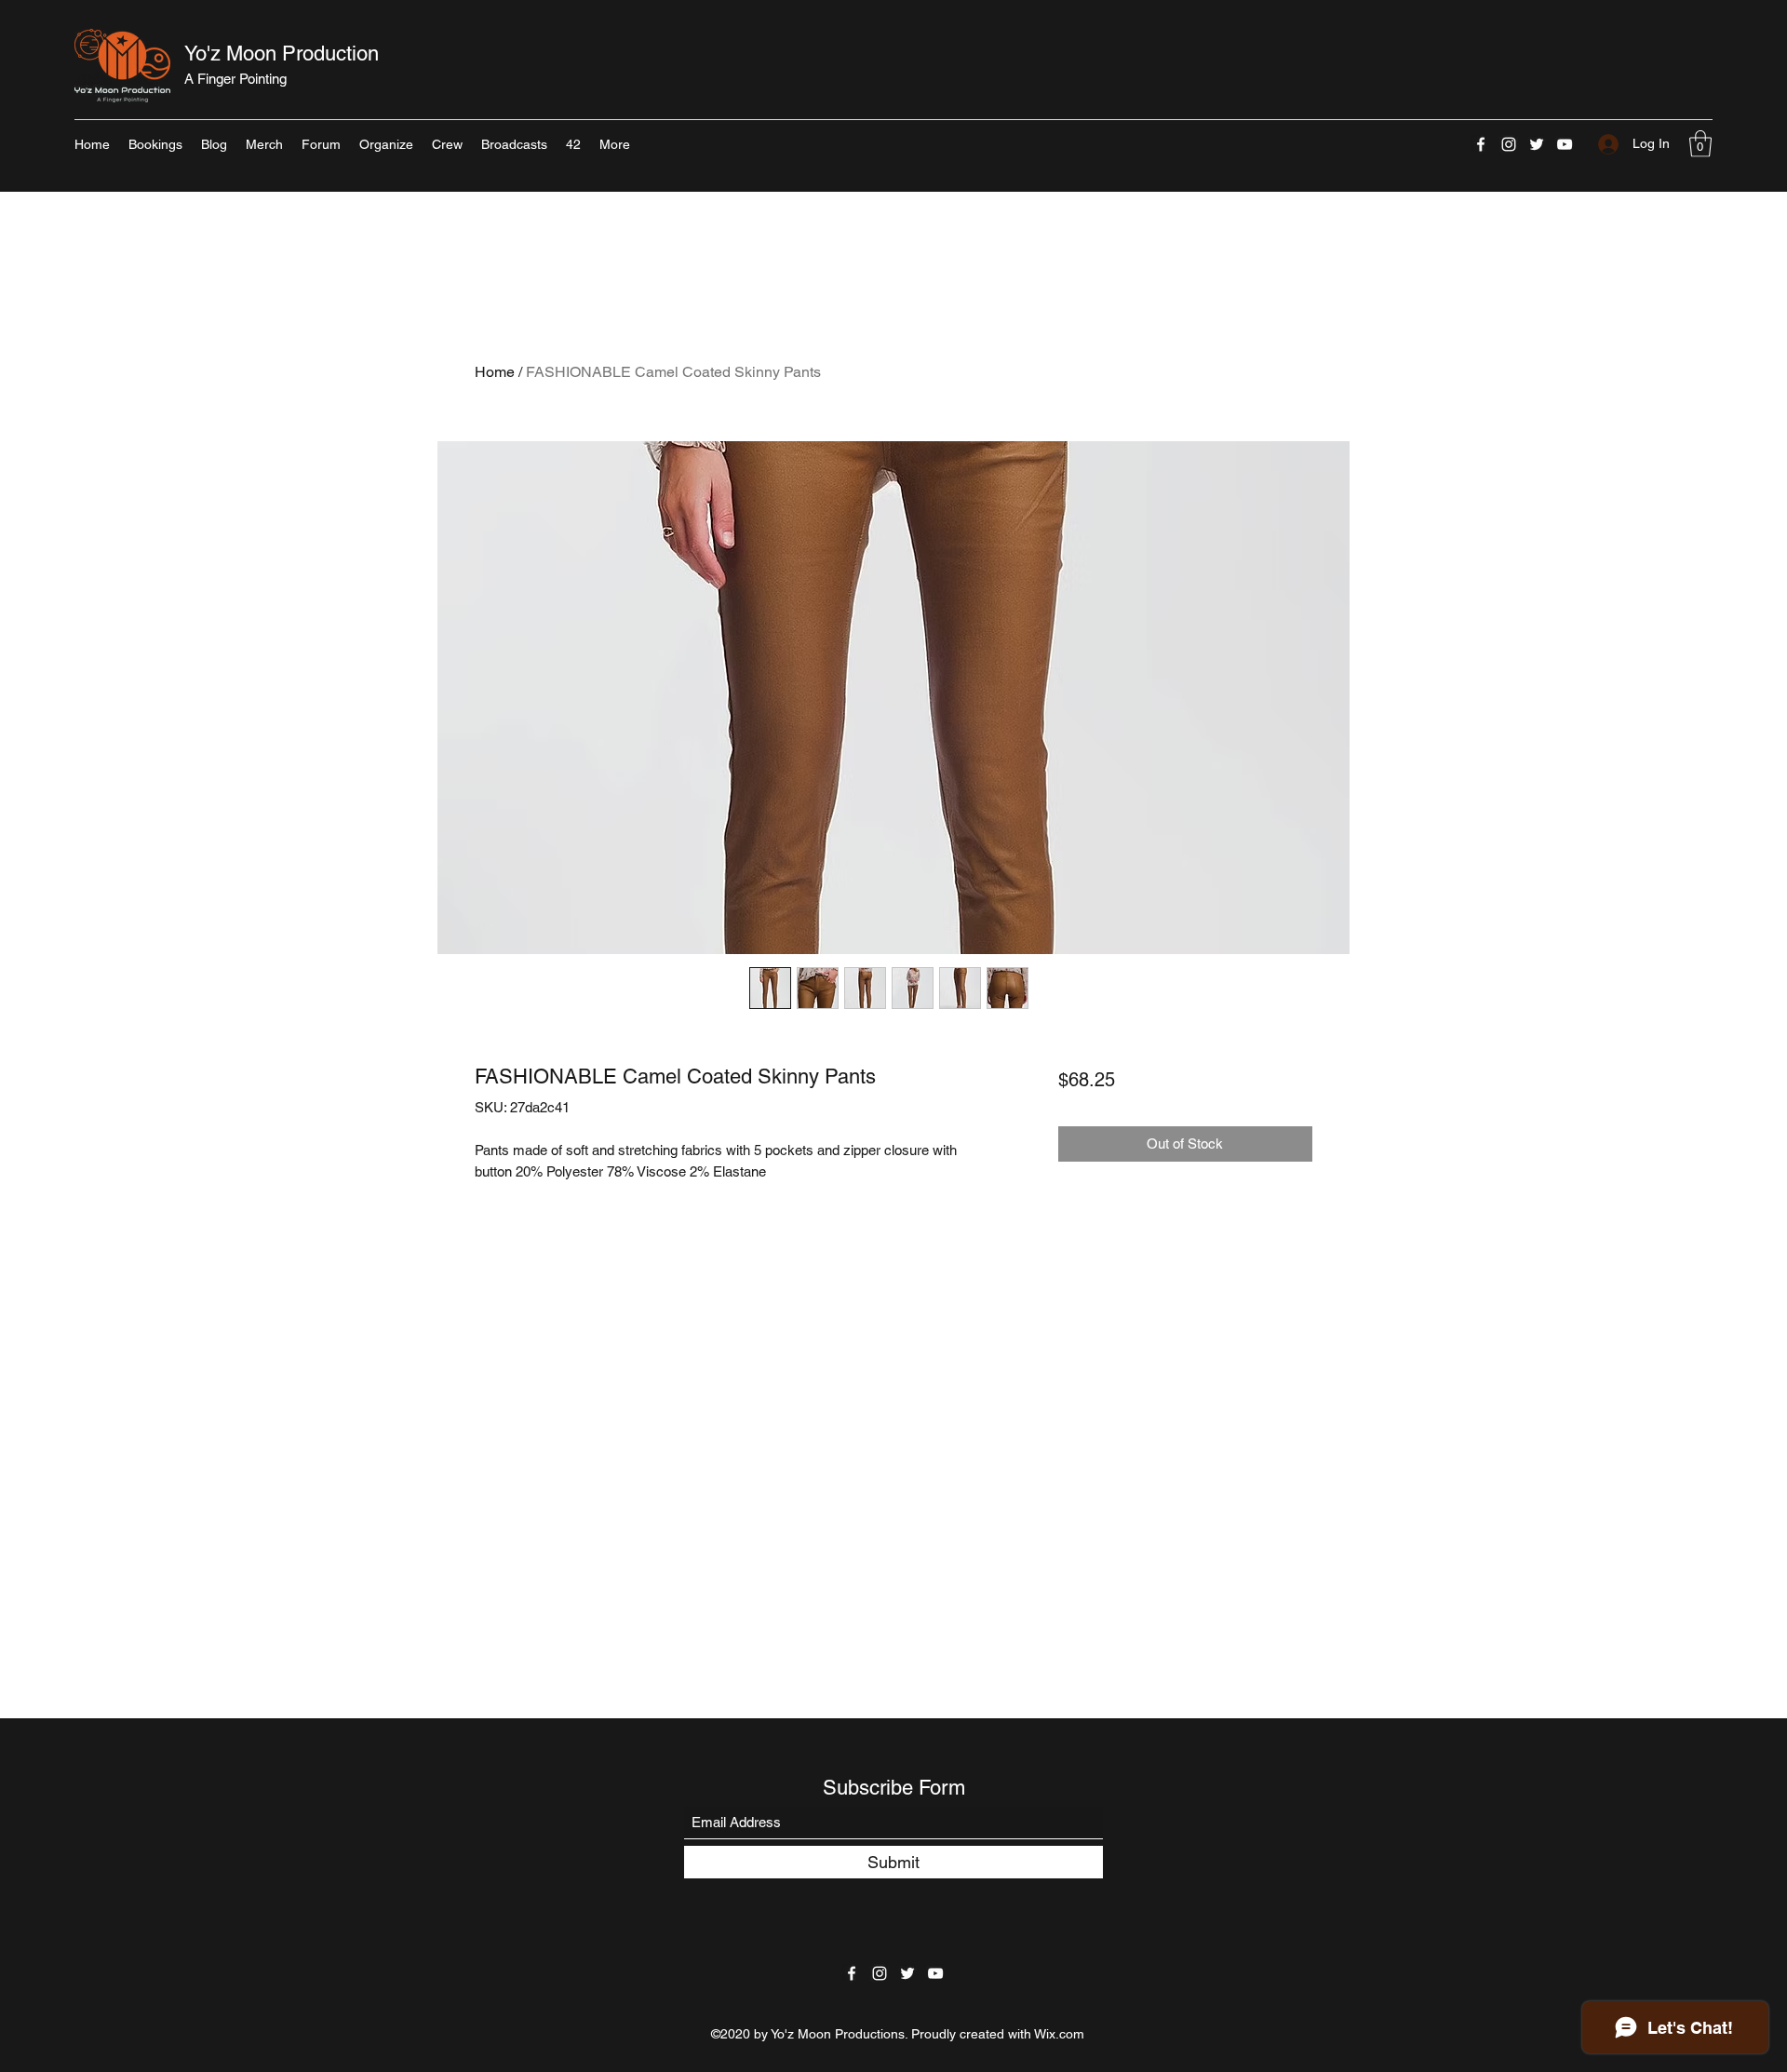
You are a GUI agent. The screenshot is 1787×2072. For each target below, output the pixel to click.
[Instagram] (1509, 144)
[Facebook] (1481, 144)
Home (495, 372)
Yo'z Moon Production (282, 54)
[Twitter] (1537, 144)
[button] (1700, 144)
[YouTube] (1565, 144)
